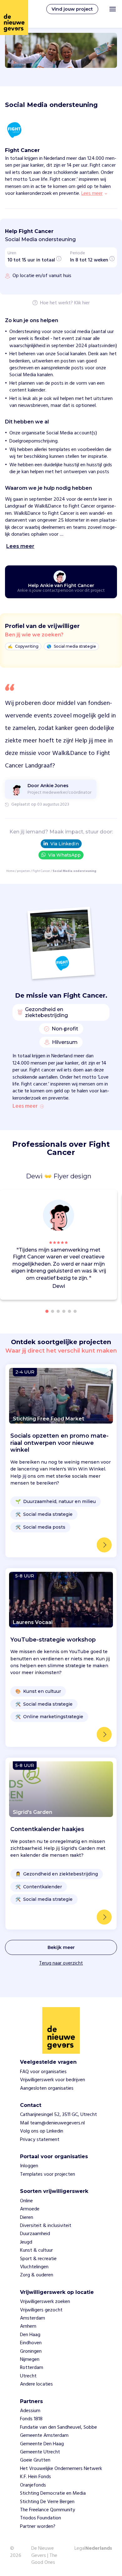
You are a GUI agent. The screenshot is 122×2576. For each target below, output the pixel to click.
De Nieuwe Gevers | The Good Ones (44, 2556)
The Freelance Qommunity (48, 2510)
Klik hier (82, 303)
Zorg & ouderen (37, 2275)
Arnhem (28, 2326)
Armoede (30, 2209)
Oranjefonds (33, 2485)
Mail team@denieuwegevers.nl (52, 2123)
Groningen (31, 2351)
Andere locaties (36, 2384)
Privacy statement (40, 2140)
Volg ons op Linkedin (42, 2131)
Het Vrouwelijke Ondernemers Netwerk (61, 2469)
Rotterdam (32, 2368)
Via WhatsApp (64, 855)
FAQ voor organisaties (43, 2072)
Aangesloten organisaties (47, 2088)
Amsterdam (33, 2318)
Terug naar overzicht (61, 1963)
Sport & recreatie (38, 2259)
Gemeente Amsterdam (44, 2436)
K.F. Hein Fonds (36, 2477)
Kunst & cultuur (36, 2250)
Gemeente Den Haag (42, 2444)
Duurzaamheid (35, 2234)
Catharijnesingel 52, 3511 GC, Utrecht (58, 2115)
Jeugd (26, 2242)
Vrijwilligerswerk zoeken (45, 2302)
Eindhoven (31, 2343)
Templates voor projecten (48, 2174)
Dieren (27, 2218)
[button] (114, 1246)
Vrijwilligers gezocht (41, 2310)
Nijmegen (30, 2360)
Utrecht (28, 2376)
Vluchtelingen (34, 2267)
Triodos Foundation (41, 2518)
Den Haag (30, 2335)
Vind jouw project (72, 9)
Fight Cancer (41, 871)
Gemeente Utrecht (40, 2452)
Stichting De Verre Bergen (47, 2502)
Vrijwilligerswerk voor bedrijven (53, 2080)
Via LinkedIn (65, 844)
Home (10, 871)
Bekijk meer (61, 1947)
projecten (23, 871)
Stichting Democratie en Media (53, 2493)
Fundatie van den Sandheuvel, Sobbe (58, 2427)
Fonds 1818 (31, 2419)
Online (26, 2201)
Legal (80, 2548)
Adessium (30, 2411)
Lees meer (25, 1106)
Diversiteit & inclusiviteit (46, 2226)
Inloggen (29, 2166)
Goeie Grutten (35, 2460)
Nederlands (99, 2549)
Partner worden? (38, 2527)
